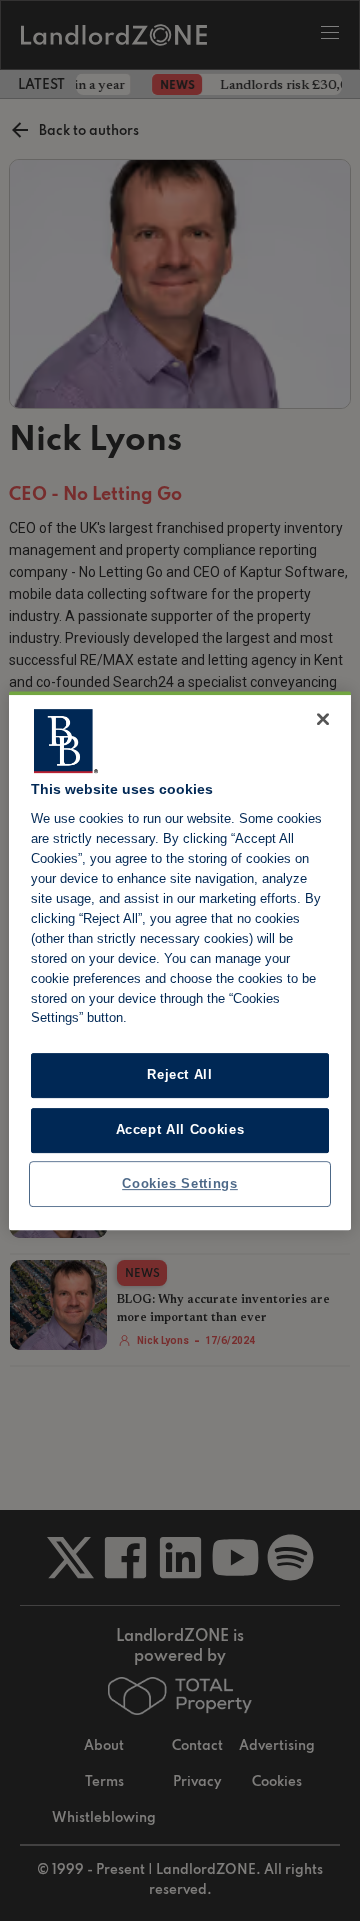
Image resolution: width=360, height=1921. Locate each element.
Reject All (180, 1075)
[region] (180, 961)
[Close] (323, 719)
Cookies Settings (180, 1183)
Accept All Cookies (180, 1129)
